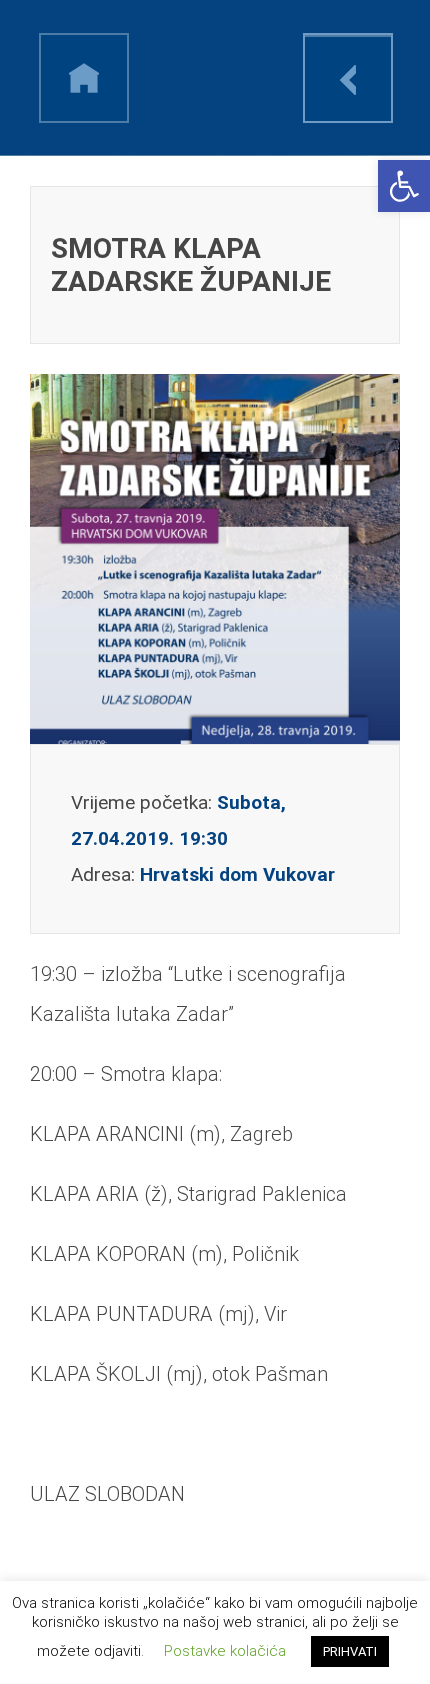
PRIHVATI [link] (350, 1651)
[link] (404, 186)
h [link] (84, 78)
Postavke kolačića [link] (225, 1651)
